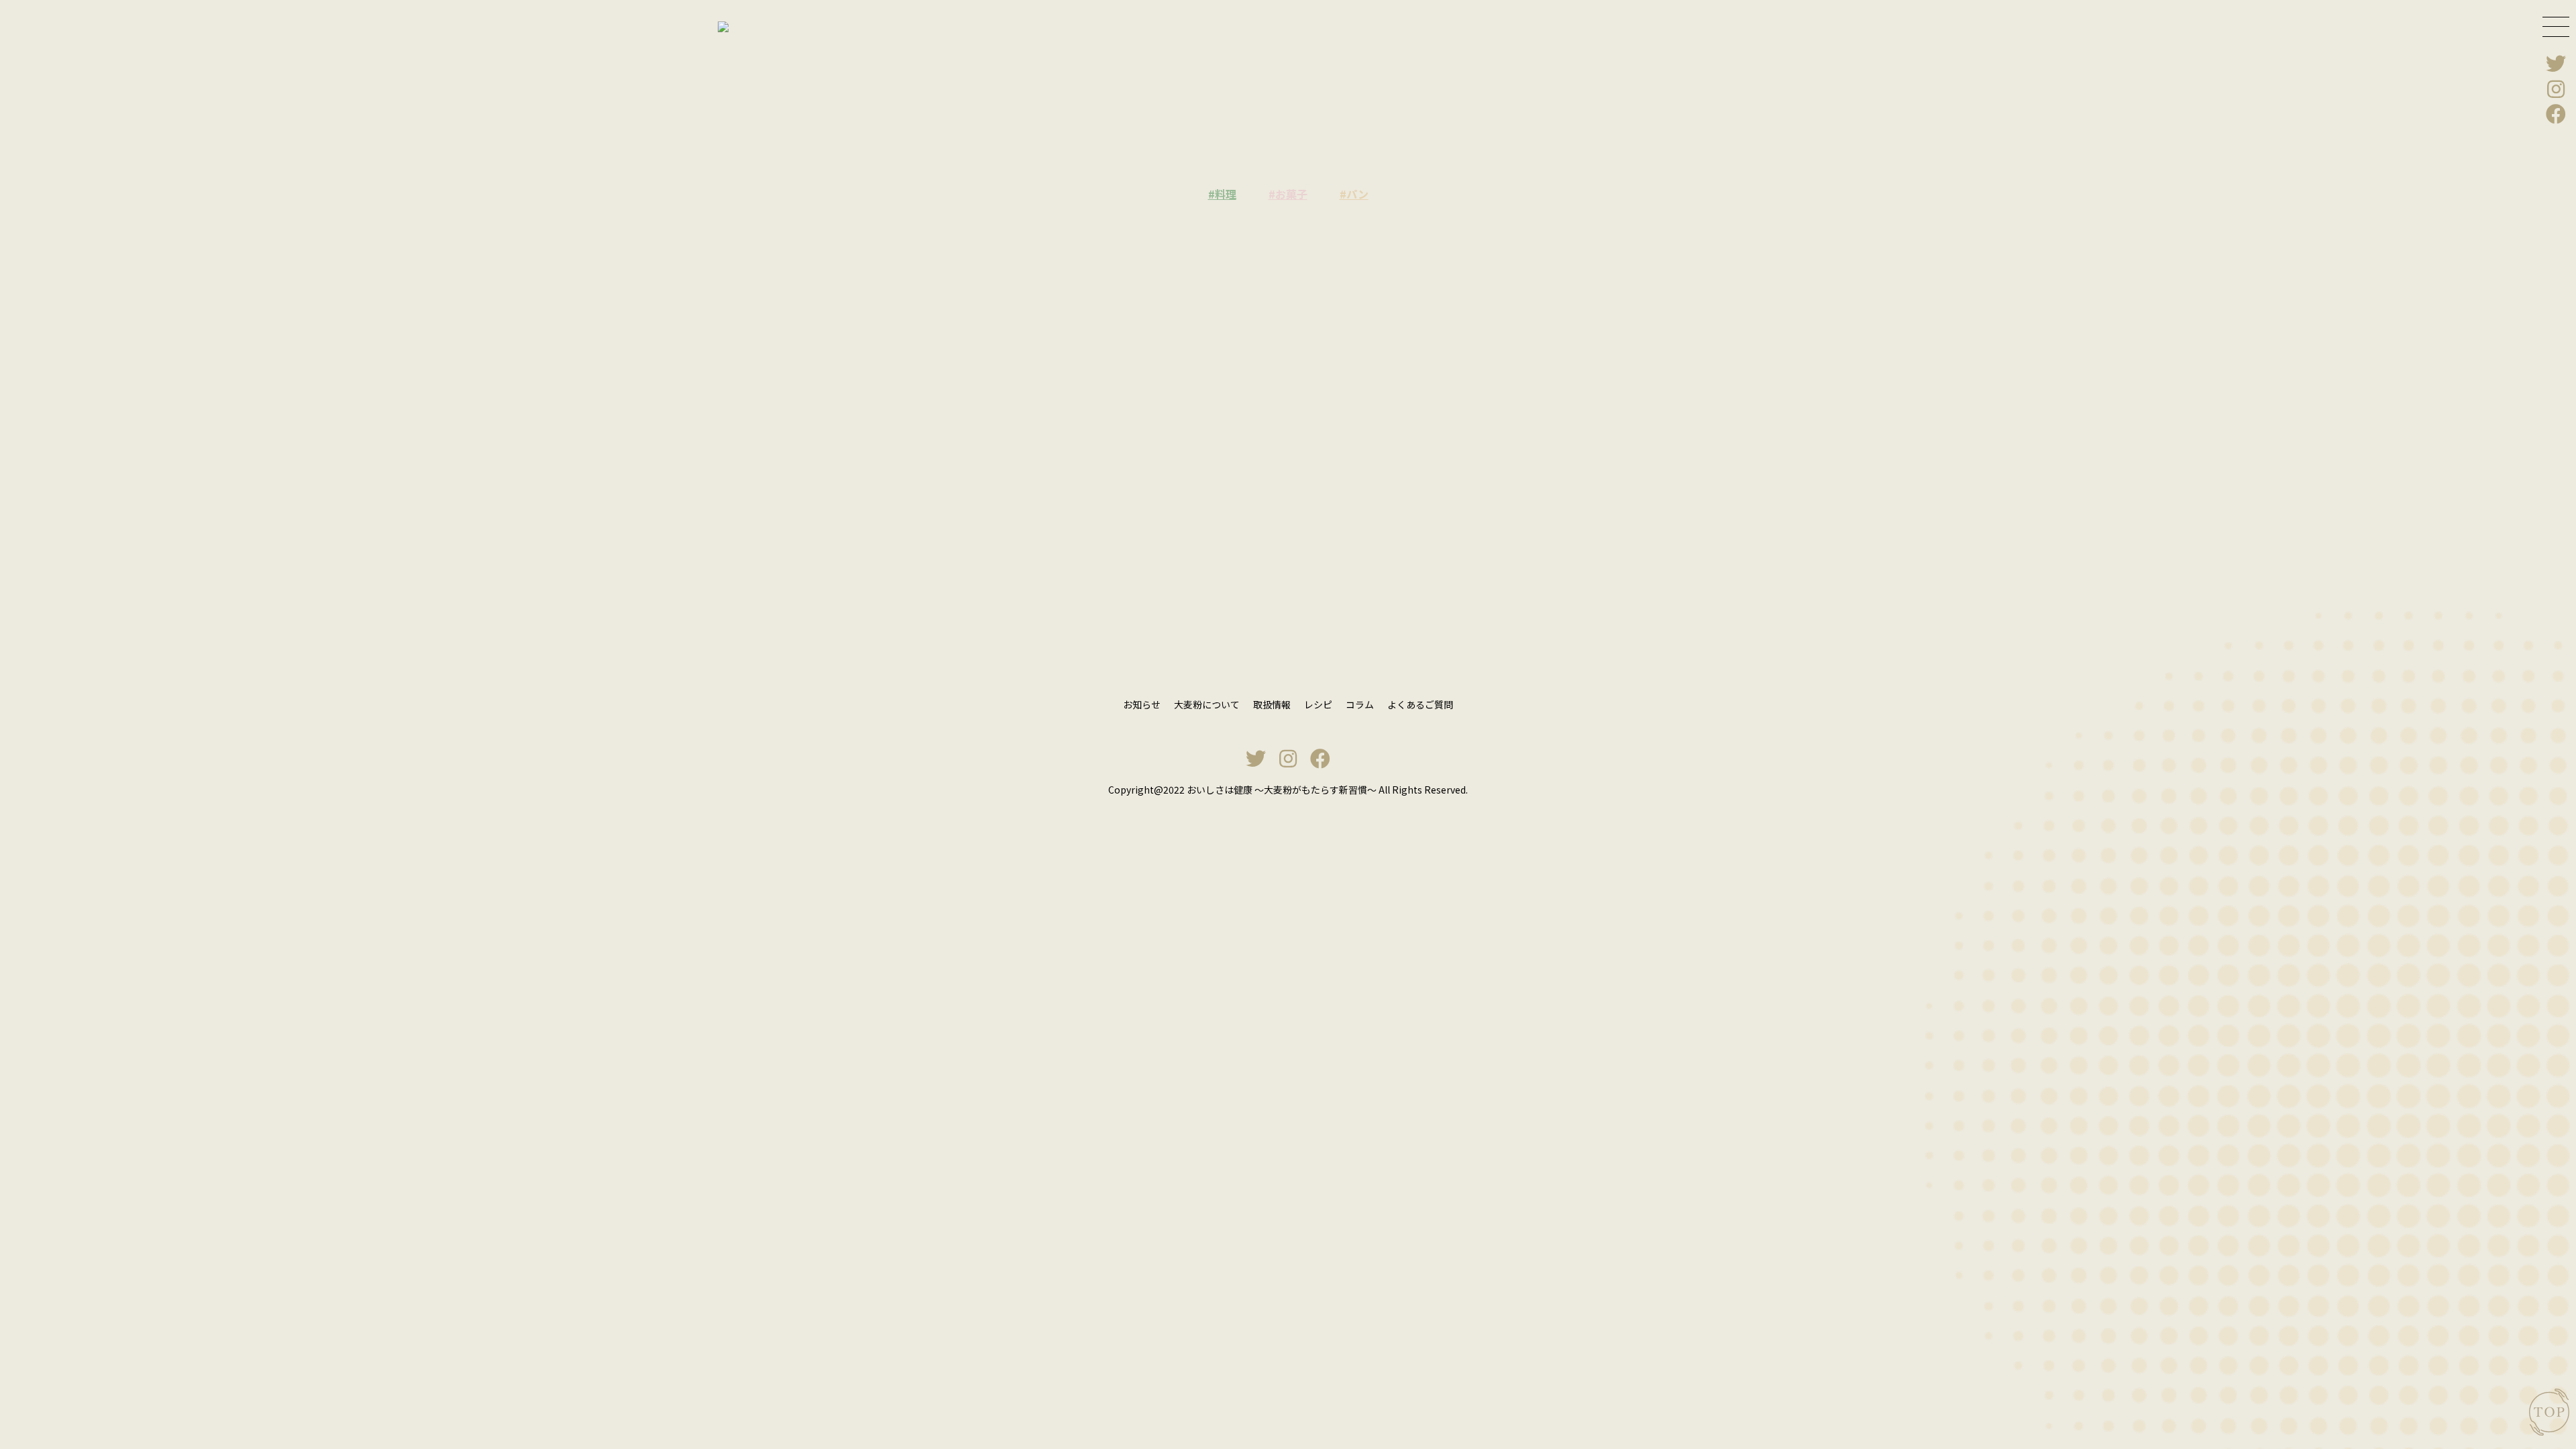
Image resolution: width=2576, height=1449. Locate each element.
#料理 (1222, 194)
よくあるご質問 (1420, 704)
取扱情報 (1272, 704)
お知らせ (1142, 704)
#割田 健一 (1067, 410)
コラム (1360, 704)
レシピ (1318, 704)
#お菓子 (1288, 194)
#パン (1354, 194)
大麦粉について (1207, 704)
